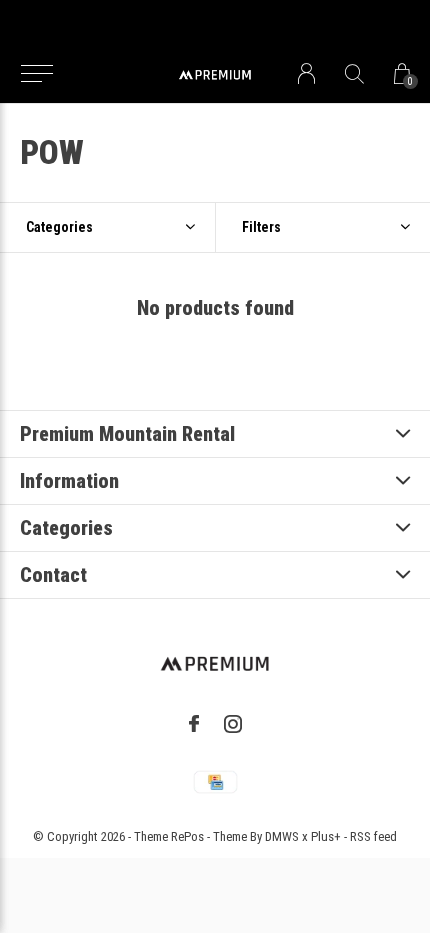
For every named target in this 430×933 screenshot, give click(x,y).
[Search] (354, 73)
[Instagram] (233, 724)
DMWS (282, 836)
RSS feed (373, 836)
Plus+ (326, 836)
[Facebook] (194, 724)
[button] (36, 74)
